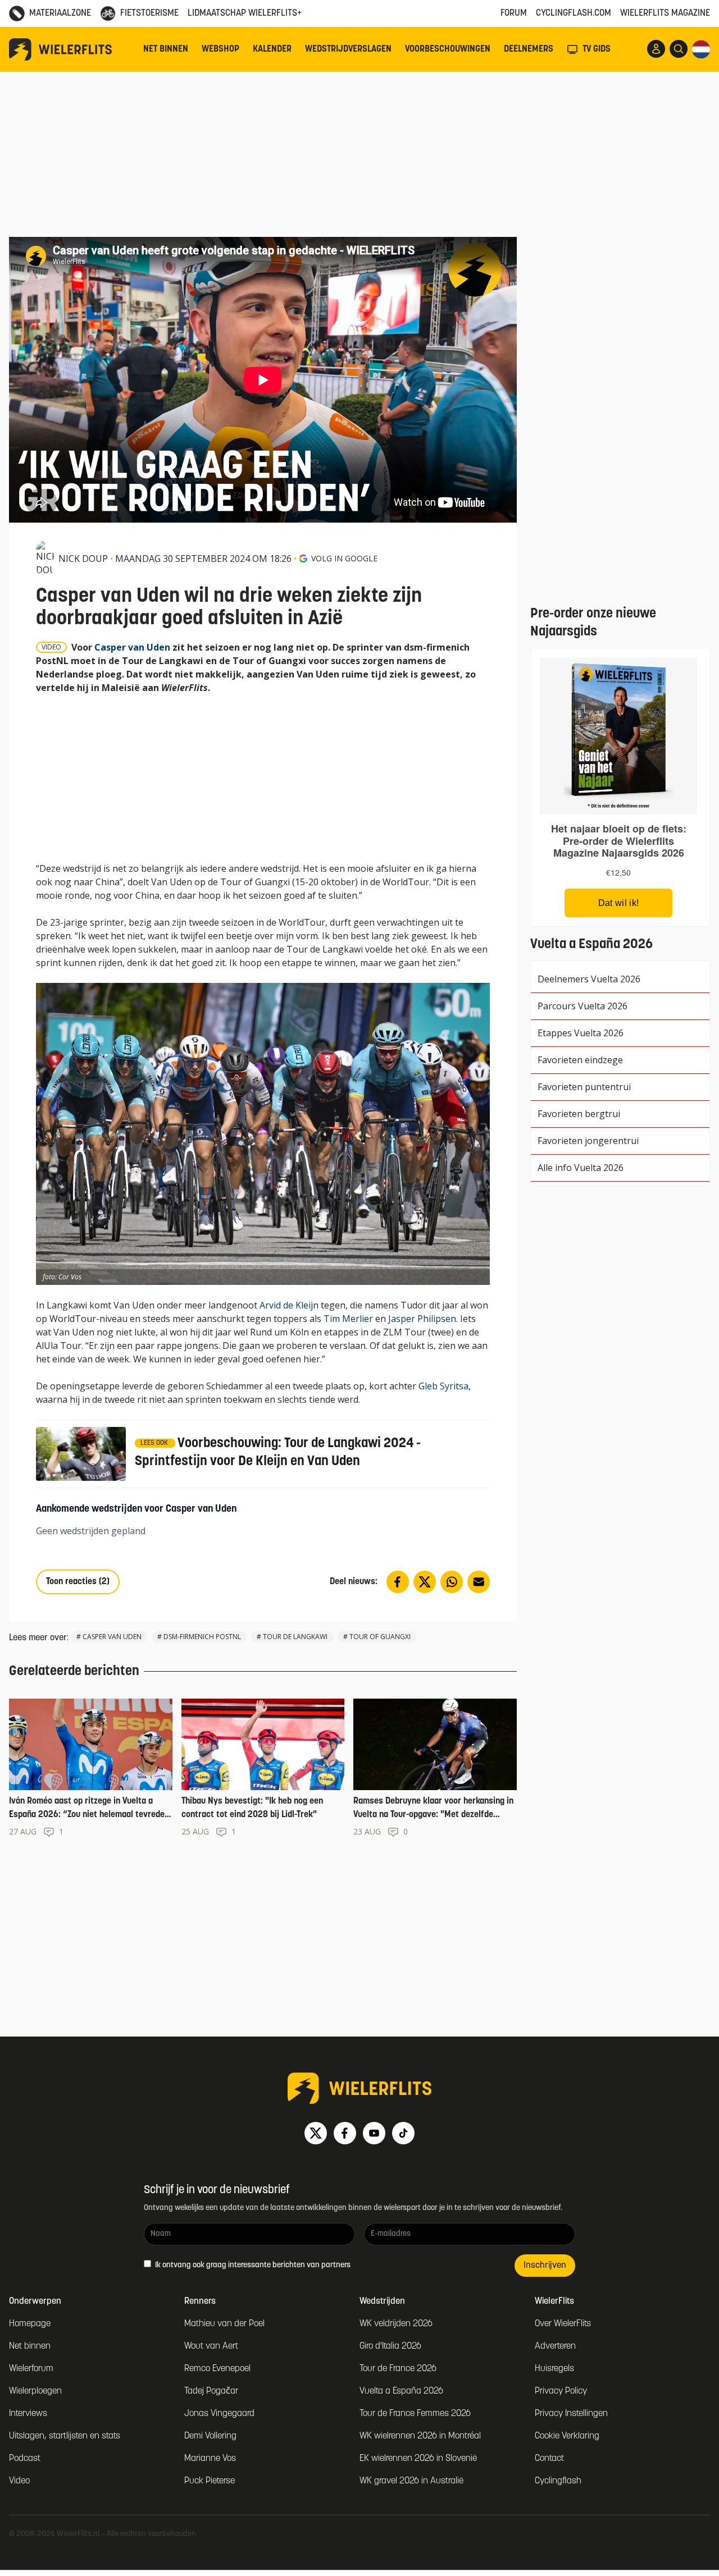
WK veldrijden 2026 (396, 2324)
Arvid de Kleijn (289, 1305)
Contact (549, 2459)
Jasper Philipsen (422, 1319)
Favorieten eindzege (580, 1060)
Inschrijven (545, 2266)
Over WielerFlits (563, 2324)
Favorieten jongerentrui (588, 1141)
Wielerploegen (35, 2391)
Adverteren (555, 2346)
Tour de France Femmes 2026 (415, 2414)
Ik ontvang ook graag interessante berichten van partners (252, 2265)
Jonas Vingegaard (219, 2414)
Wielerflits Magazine (665, 13)
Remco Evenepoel (217, 2369)
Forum (514, 13)
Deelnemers (529, 49)
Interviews (28, 2414)
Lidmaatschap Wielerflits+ (245, 13)
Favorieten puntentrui (584, 1087)
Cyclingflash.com (574, 13)
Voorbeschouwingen (448, 49)
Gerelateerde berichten (74, 1672)
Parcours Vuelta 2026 (583, 1006)
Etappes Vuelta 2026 (581, 1033)
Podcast (25, 2459)
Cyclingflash (558, 2481)
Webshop (220, 49)
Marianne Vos (210, 2459)
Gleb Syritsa (443, 1386)
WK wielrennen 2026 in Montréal (420, 2436)
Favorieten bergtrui (579, 1114)
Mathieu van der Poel (224, 2324)
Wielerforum (31, 2369)
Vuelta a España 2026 (401, 2391)
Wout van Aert (211, 2346)
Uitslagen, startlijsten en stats (65, 2436)
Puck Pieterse (210, 2481)
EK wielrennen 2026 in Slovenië (418, 2459)
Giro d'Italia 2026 (390, 2346)
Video (19, 2481)
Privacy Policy (561, 2391)
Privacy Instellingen (571, 2414)
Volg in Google (344, 558)
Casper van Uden (132, 647)
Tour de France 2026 (398, 2369)
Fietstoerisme (149, 13)
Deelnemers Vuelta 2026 (589, 979)
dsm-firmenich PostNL (202, 1637)
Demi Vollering (210, 2436)
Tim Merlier (348, 1319)
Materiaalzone (60, 13)
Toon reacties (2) (78, 1582)
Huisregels (554, 2369)
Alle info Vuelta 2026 (581, 1168)
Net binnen (166, 49)
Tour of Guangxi (380, 1637)
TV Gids (597, 49)
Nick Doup (83, 559)
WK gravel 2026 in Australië (411, 2481)
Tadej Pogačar (211, 2391)
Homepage (30, 2324)
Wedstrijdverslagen (348, 49)
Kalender (272, 49)
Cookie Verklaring (567, 2436)
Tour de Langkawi (295, 1637)
